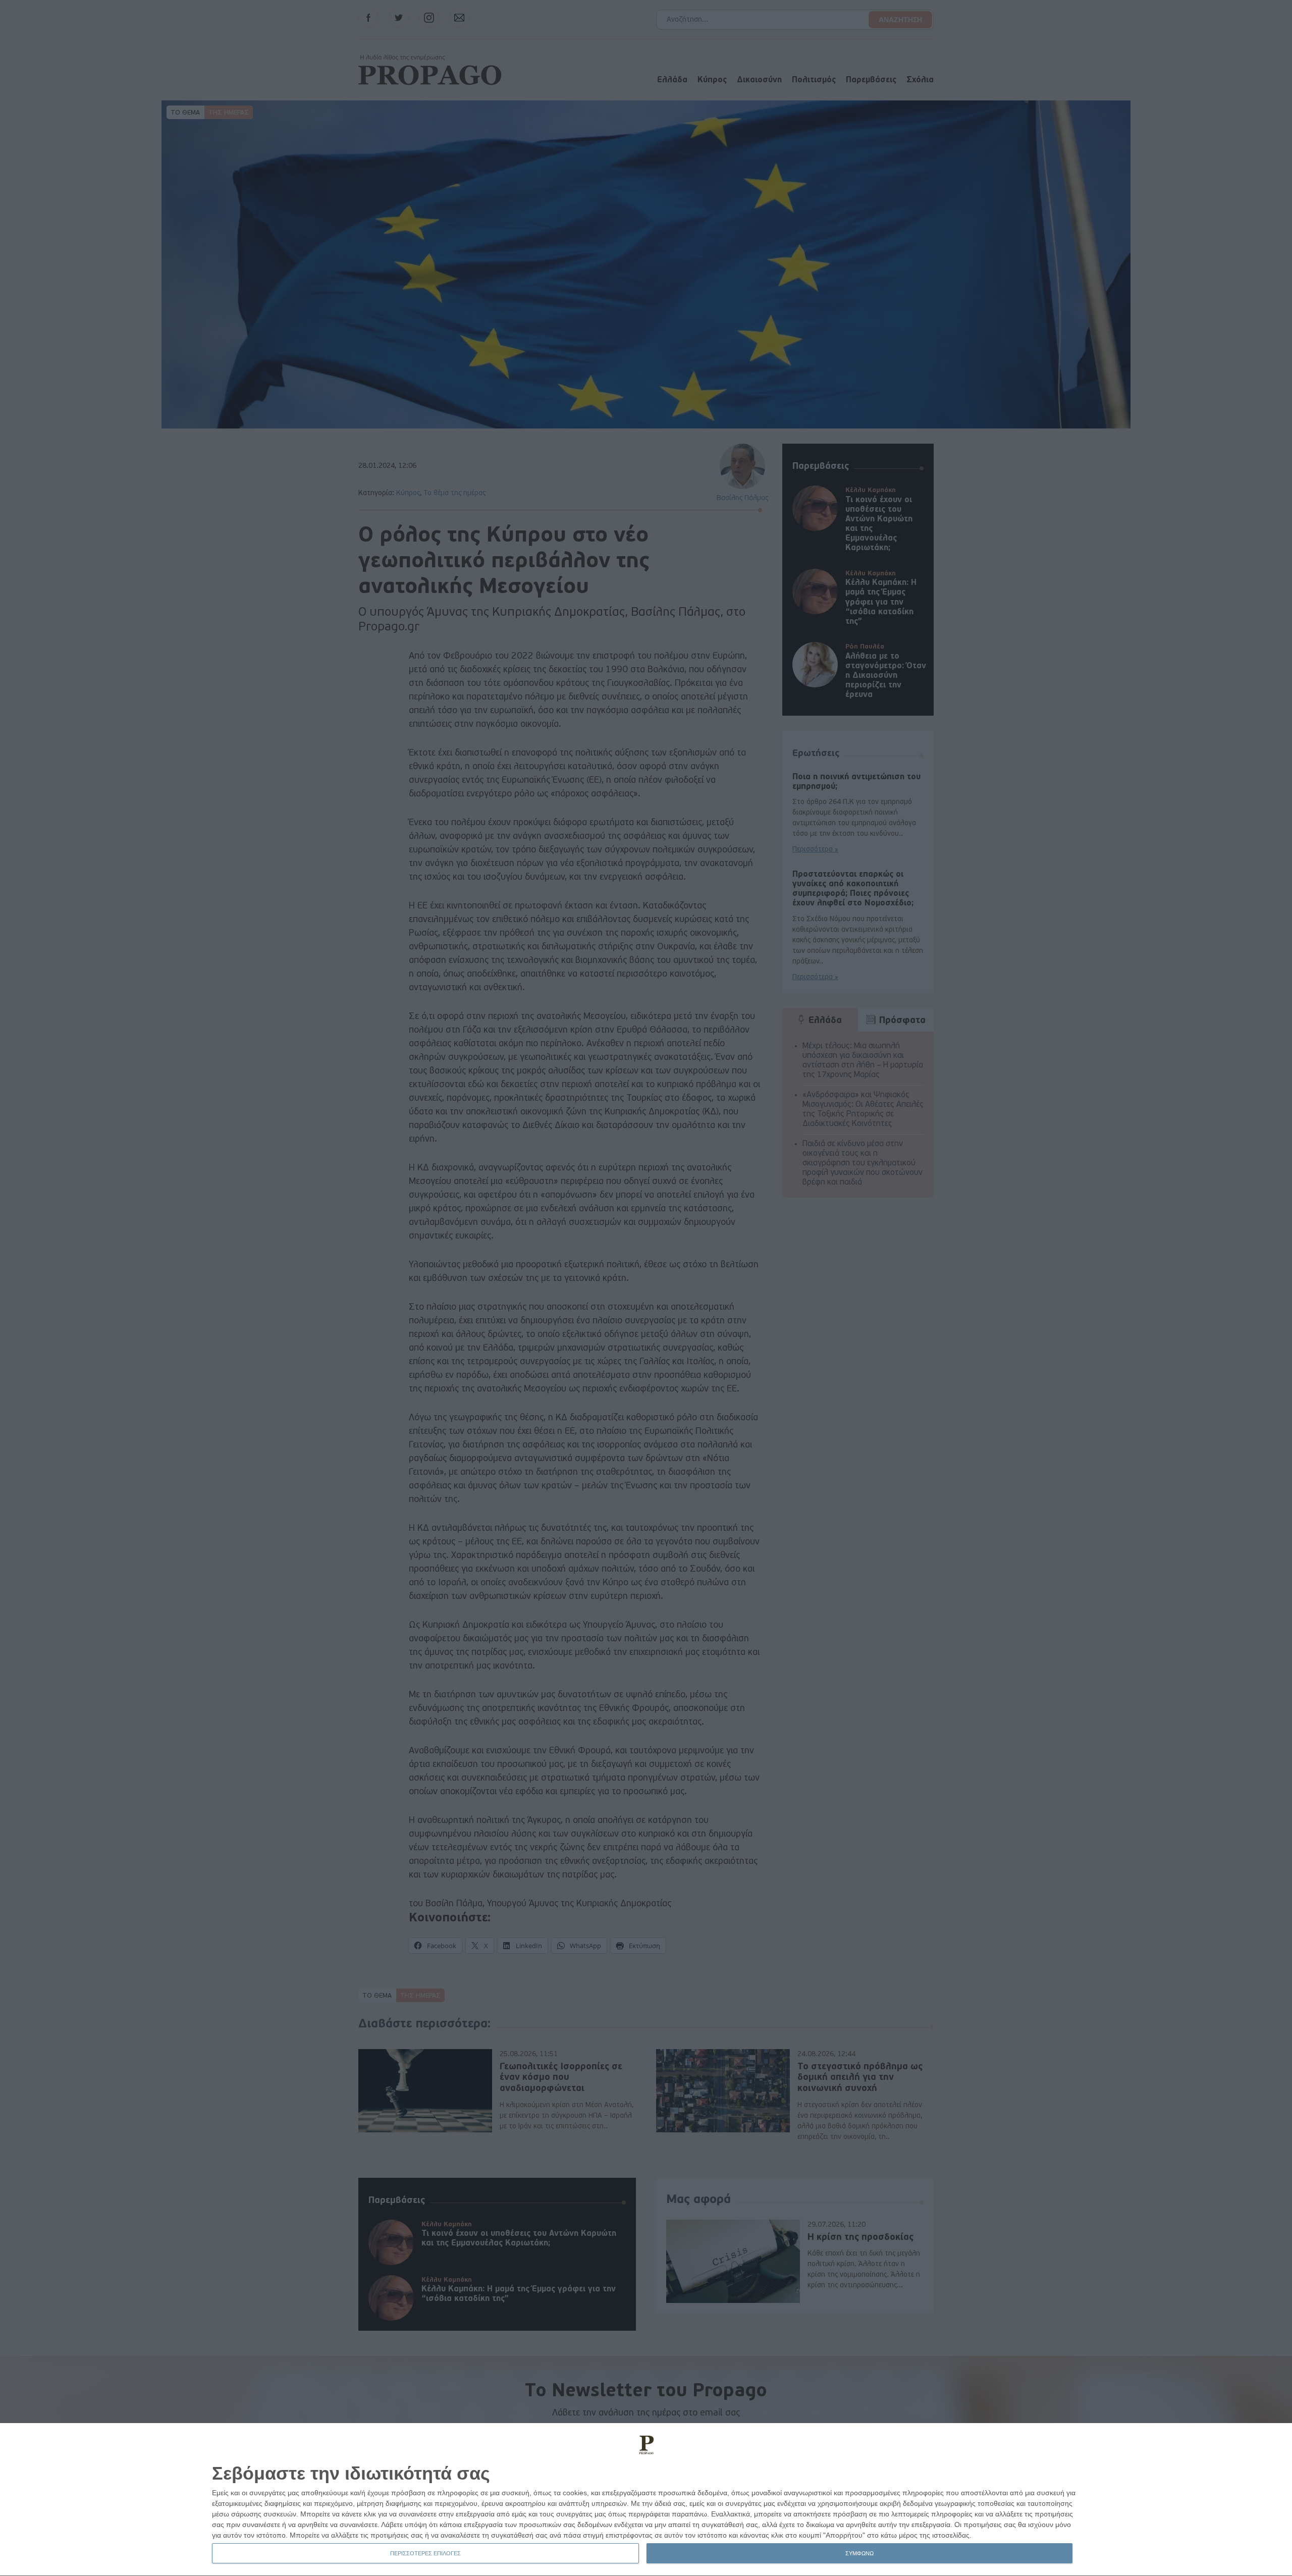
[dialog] (646, 2500)
